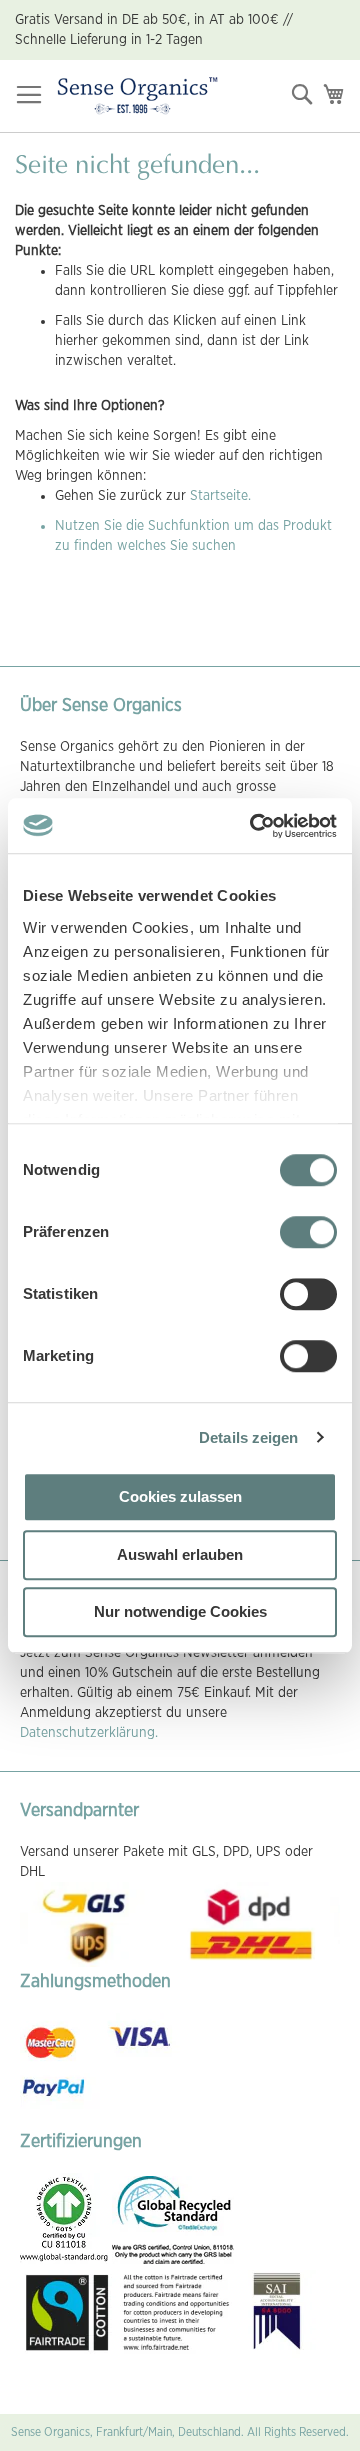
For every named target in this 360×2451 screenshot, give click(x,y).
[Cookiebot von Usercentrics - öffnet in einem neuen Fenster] (254, 826)
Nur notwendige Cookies (180, 1611)
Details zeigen (248, 1437)
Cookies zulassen (180, 1496)
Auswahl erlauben (180, 1554)
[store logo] (137, 96)
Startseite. (220, 496)
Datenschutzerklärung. (89, 1733)
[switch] (308, 1234)
